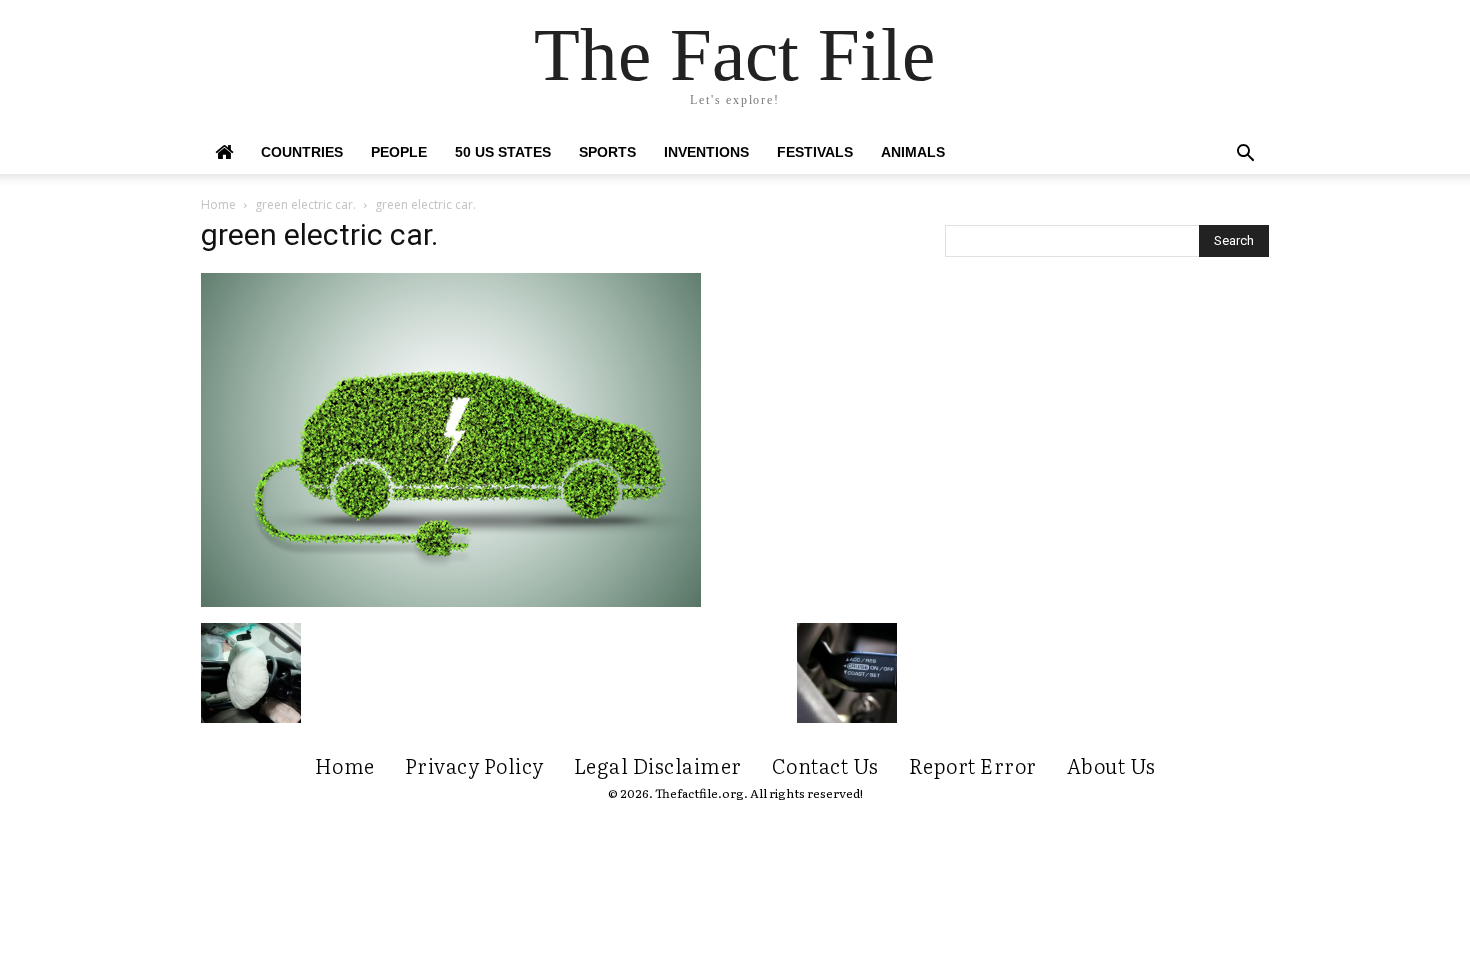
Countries (302, 152)
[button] (1245, 155)
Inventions (706, 152)
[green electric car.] (451, 602)
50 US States (503, 152)
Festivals (815, 152)
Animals (913, 152)
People (399, 152)
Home (218, 204)
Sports (607, 152)
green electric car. (305, 204)
